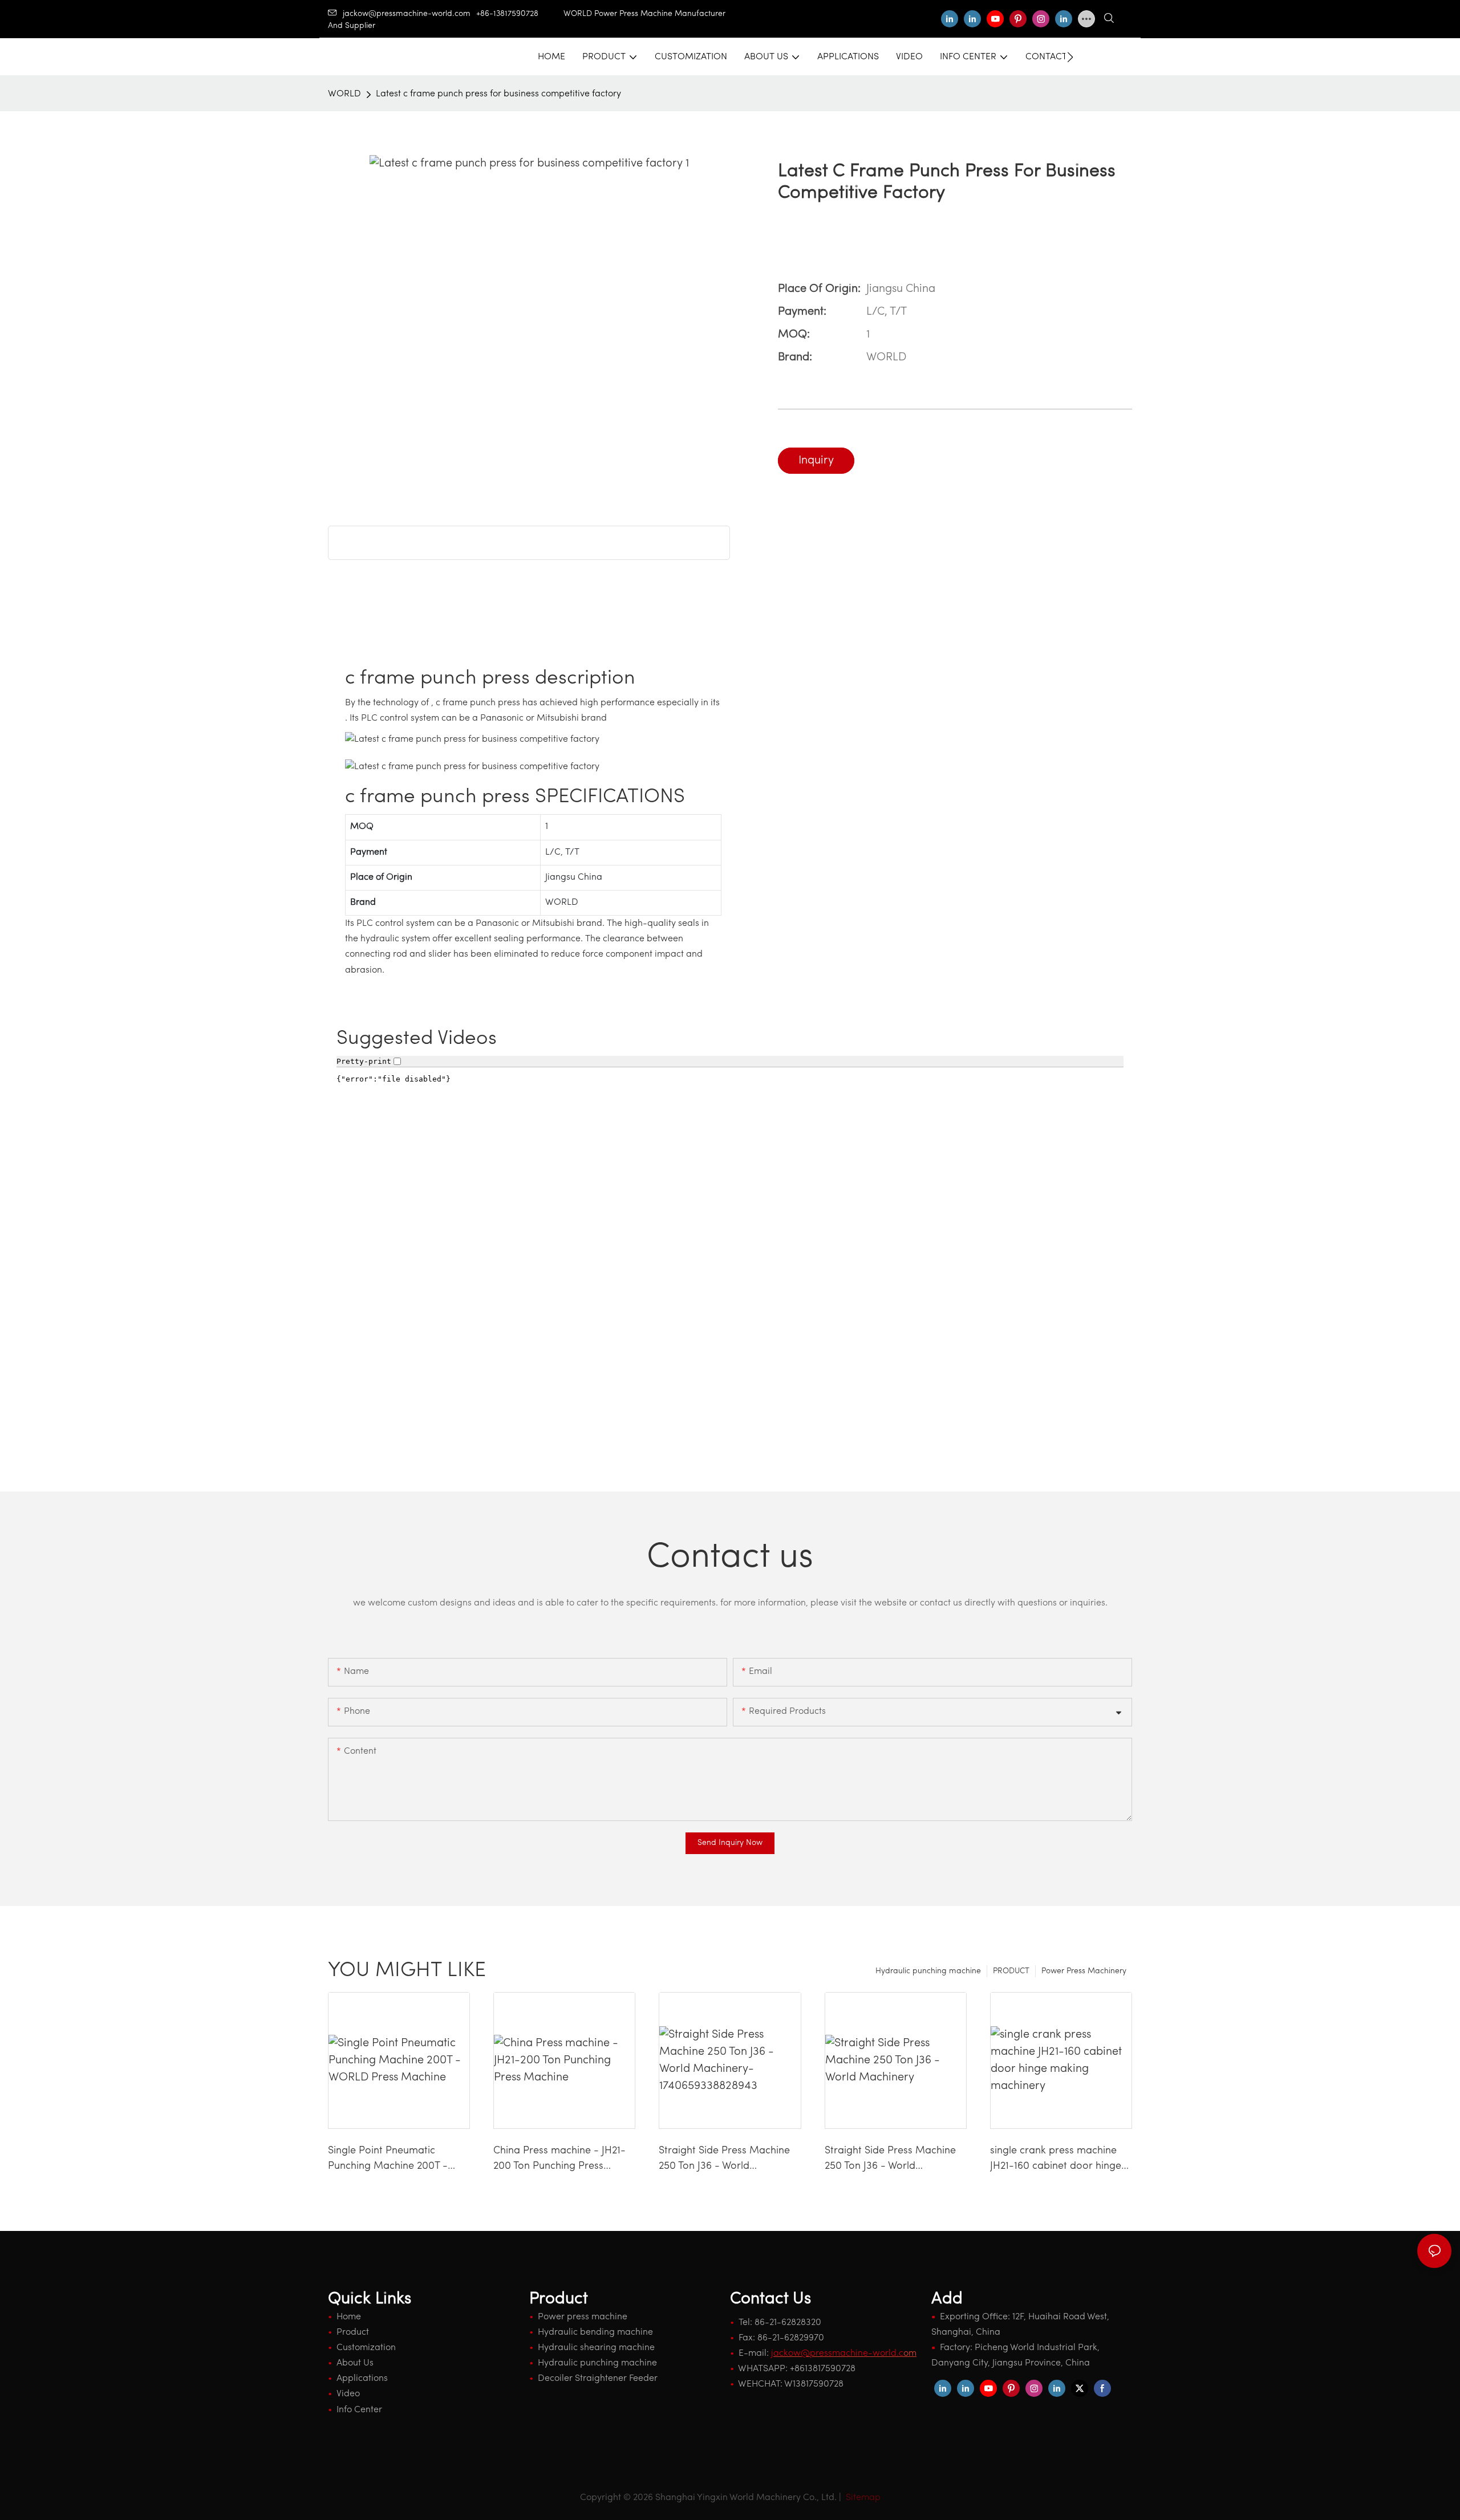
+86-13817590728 (520, 14)
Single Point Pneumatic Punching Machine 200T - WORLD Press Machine (388, 2160)
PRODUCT (1011, 1971)
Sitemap (862, 2498)
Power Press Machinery (1084, 1971)
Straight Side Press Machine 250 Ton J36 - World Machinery (890, 2160)
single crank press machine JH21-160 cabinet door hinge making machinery (1056, 2160)
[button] (1070, 57)
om (844, 2354)
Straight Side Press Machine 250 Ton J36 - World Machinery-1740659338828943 (724, 2160)
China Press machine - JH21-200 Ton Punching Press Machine (559, 2160)
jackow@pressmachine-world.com (407, 14)
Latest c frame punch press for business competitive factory (498, 94)
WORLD (344, 94)
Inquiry (816, 461)
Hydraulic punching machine (928, 1971)
